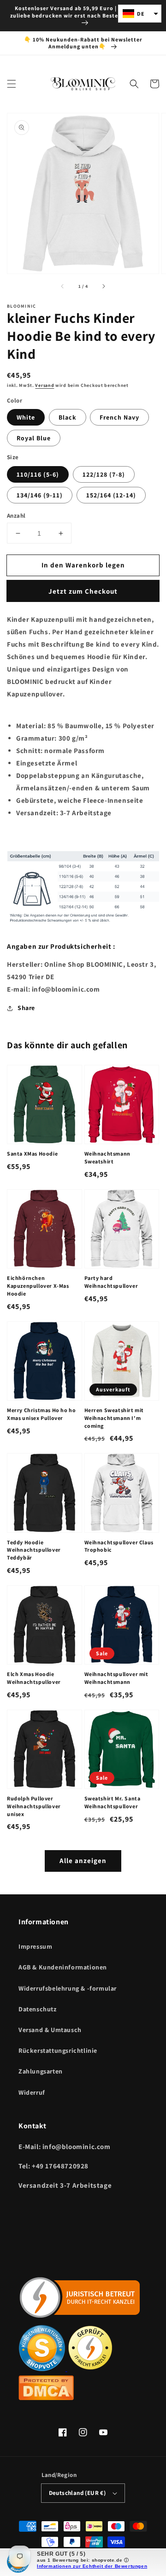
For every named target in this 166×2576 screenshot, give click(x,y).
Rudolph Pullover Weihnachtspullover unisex (34, 1806)
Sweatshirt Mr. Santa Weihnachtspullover (113, 1802)
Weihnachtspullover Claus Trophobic (119, 1546)
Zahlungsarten (41, 2071)
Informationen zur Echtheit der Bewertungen (92, 2566)
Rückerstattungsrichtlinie (58, 2050)
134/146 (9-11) (40, 495)
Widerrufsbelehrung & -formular (68, 1988)
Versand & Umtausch (50, 2030)
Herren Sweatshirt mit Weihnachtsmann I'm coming (114, 1418)
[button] (12, 84)
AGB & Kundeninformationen (63, 1967)
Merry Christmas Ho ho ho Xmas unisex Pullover (41, 1414)
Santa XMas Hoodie (32, 1154)
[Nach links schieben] (63, 286)
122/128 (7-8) (104, 474)
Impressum (35, 1946)
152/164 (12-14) (111, 495)
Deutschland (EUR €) (77, 2493)
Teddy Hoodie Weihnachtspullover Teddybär (34, 1550)
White (26, 417)
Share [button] (26, 1008)
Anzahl (16, 516)
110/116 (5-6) (38, 474)
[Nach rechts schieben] (103, 286)
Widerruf (32, 2092)
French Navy (119, 417)
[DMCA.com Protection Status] (46, 2398)
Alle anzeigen (83, 1860)
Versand (44, 385)
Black (68, 417)
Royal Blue (34, 438)
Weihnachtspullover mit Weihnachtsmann (116, 1678)
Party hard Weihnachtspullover (111, 1282)
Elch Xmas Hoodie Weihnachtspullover (34, 1678)
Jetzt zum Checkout (83, 591)
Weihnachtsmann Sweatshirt (107, 1157)
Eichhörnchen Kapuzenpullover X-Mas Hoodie (38, 1286)
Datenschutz (38, 2009)
